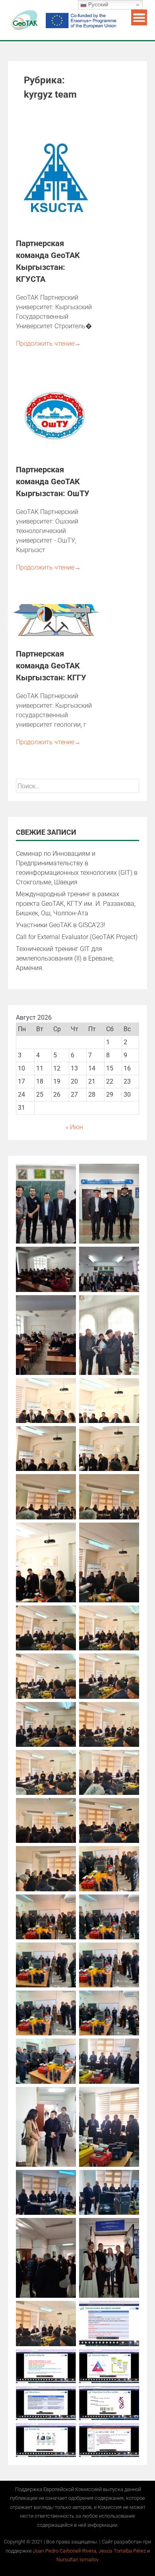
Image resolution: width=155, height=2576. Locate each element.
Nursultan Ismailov (77, 2560)
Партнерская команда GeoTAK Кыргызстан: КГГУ (51, 666)
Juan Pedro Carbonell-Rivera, (66, 2551)
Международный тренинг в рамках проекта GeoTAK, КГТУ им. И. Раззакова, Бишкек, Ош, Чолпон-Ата (76, 904)
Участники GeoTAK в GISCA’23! (61, 925)
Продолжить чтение (48, 344)
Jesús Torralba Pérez (123, 2551)
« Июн (74, 1127)
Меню (139, 17)
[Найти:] (77, 786)
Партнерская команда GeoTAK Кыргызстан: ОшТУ (53, 481)
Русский (97, 5)
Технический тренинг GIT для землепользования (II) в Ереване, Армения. (65, 958)
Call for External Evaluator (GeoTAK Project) (77, 937)
